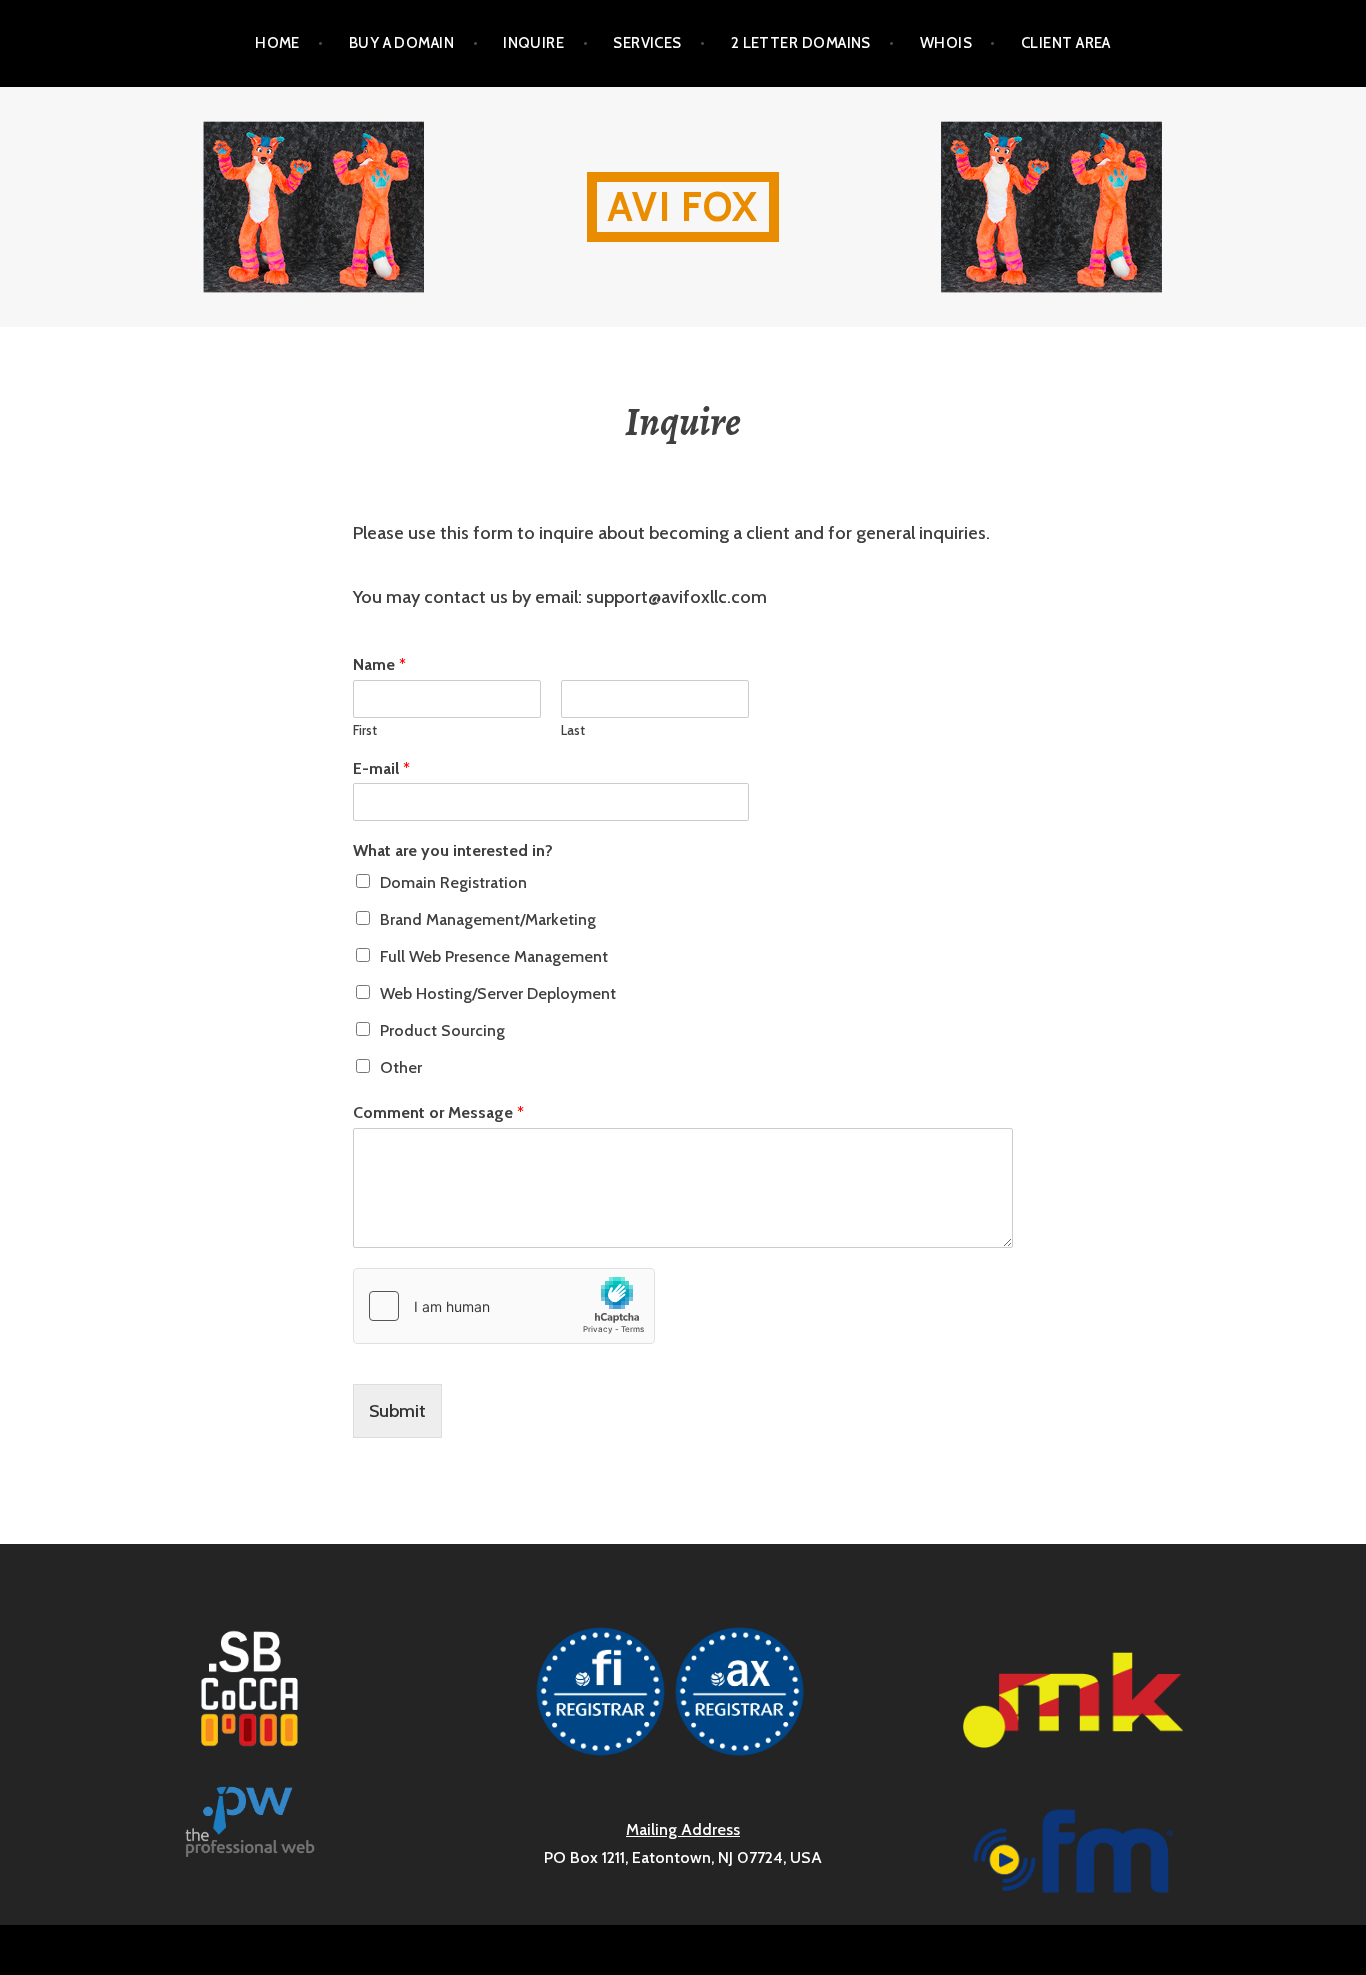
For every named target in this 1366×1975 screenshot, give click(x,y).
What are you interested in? (453, 850)
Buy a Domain (401, 43)
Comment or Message (438, 1112)
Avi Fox (682, 206)
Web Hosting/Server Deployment (498, 993)
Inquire (533, 43)
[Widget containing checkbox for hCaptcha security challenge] (504, 1306)
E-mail (381, 768)
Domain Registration (453, 882)
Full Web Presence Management (494, 956)
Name (379, 664)
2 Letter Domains (801, 43)
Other (401, 1067)
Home (277, 43)
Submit (397, 1411)
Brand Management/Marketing (488, 919)
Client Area (1066, 43)
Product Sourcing (442, 1030)
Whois (946, 43)
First (365, 730)
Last (573, 730)
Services (647, 43)
